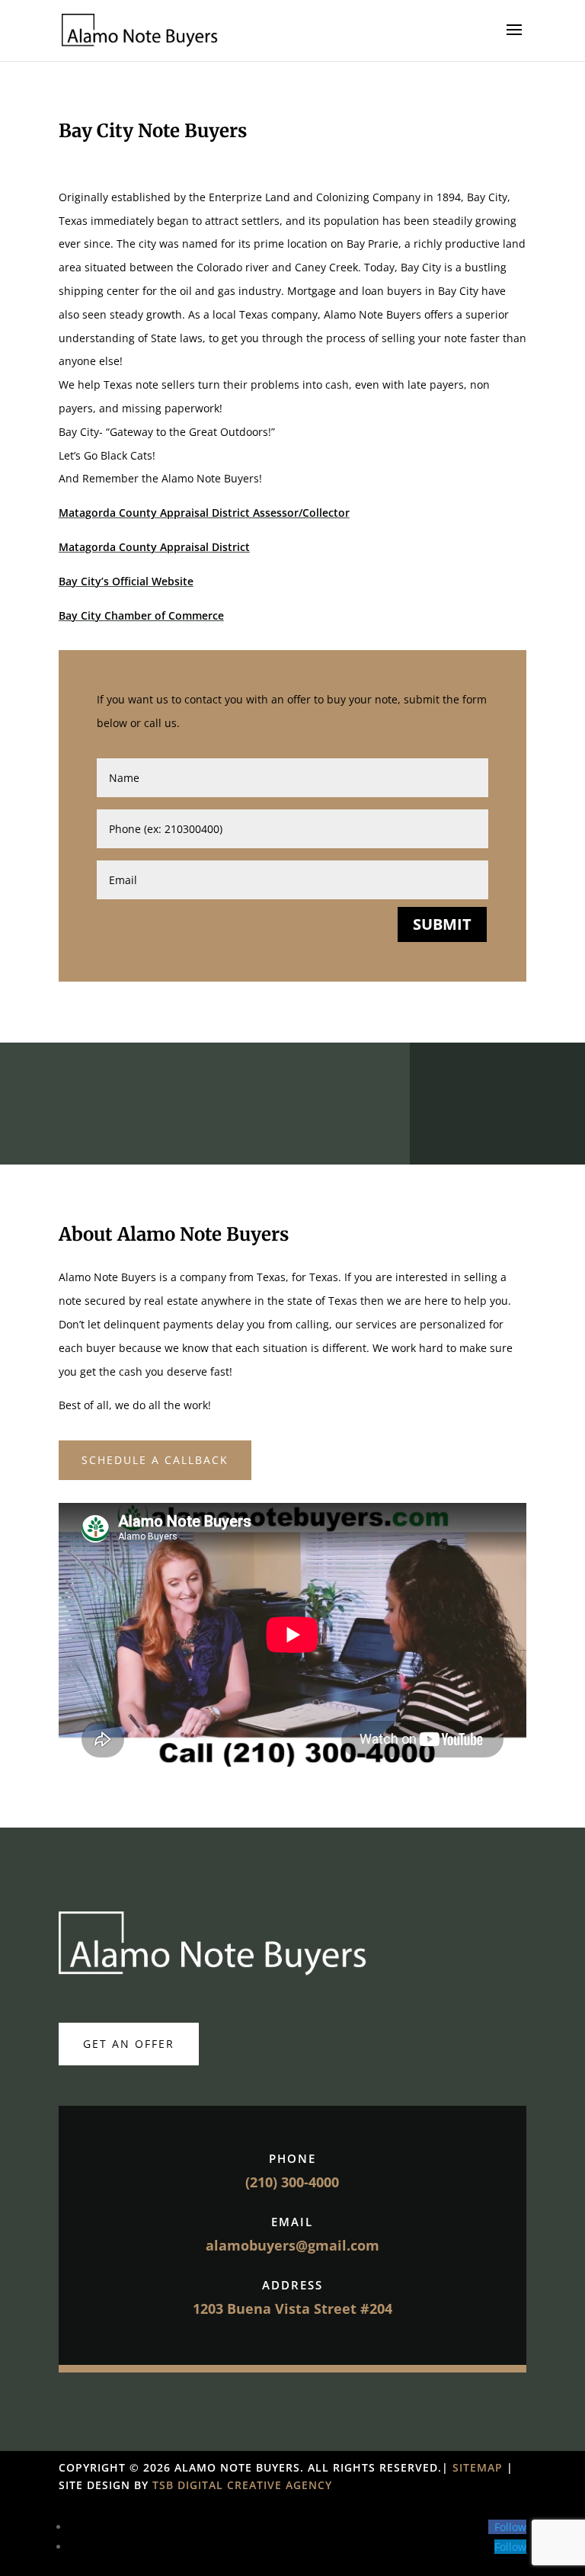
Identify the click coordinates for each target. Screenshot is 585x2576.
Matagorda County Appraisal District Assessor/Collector (204, 513)
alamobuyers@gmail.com (292, 2245)
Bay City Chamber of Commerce (141, 615)
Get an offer (129, 2044)
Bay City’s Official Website (126, 581)
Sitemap (480, 2467)
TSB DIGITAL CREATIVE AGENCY (242, 2485)
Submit (442, 924)
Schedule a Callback (155, 1460)
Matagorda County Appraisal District (154, 547)
